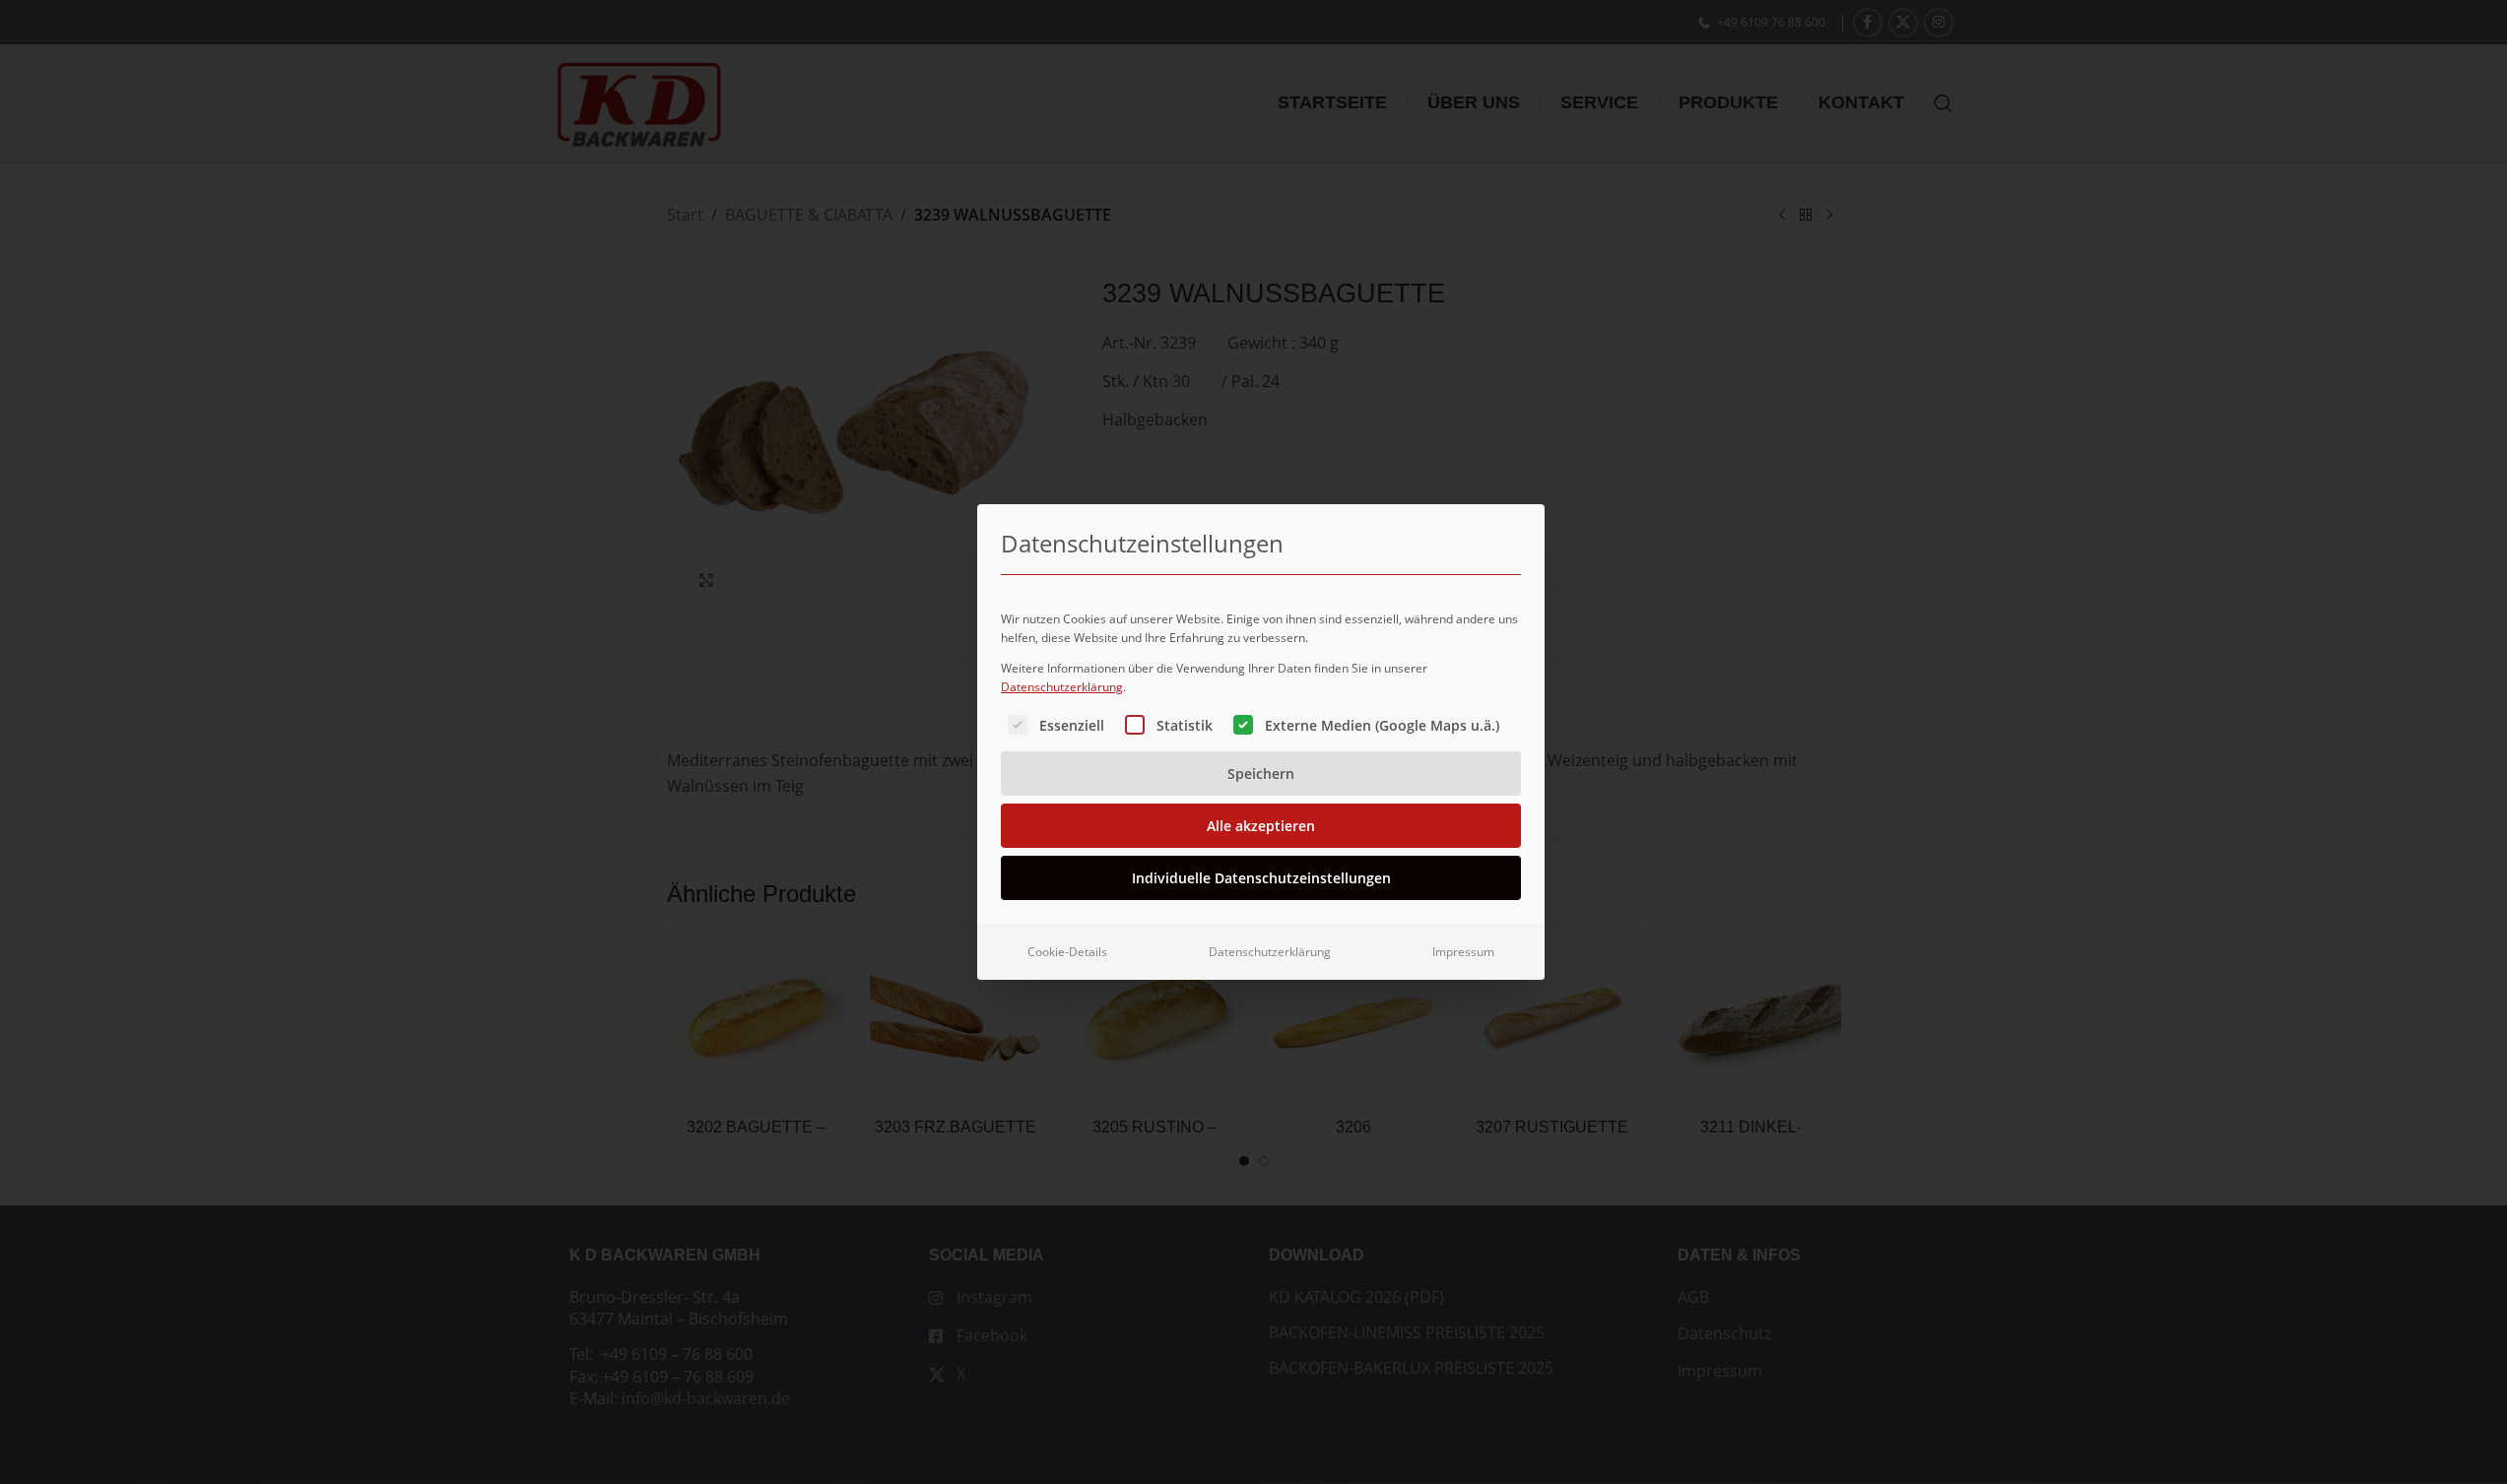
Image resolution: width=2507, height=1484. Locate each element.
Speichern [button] (1261, 774)
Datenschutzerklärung (1062, 687)
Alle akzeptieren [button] (1261, 826)
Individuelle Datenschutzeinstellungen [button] (1261, 878)
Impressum (1463, 952)
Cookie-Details (1067, 952)
